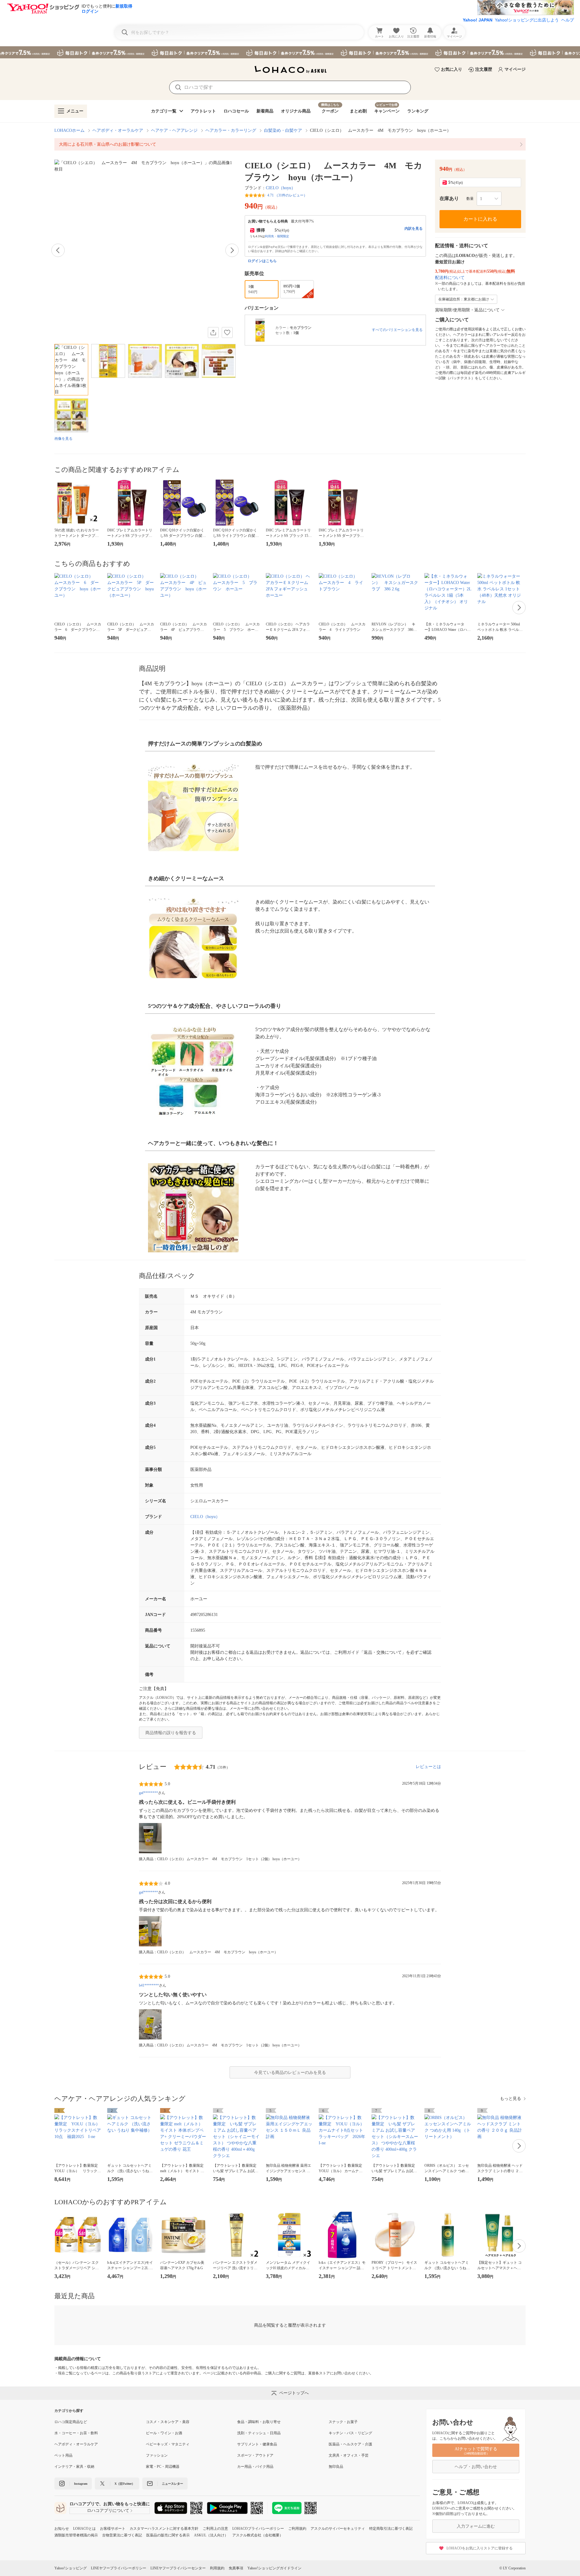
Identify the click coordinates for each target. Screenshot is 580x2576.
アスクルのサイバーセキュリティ (338, 2529)
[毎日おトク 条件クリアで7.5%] (290, 52)
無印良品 (336, 2467)
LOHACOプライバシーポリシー (258, 2529)
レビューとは (428, 1767)
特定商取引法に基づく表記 (391, 2529)
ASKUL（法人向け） (211, 2535)
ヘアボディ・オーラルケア (118, 130)
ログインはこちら (262, 261)
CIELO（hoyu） (281, 188)
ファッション (157, 2455)
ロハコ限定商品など (71, 2422)
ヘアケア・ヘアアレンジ (174, 130)
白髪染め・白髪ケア (283, 130)
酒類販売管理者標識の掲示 (76, 2535)
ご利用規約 (297, 2529)
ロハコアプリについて (108, 2511)
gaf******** (148, 1793)
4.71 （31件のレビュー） (287, 195)
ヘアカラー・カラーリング (231, 130)
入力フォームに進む (476, 2526)
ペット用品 (63, 2455)
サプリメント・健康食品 (257, 2444)
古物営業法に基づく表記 (122, 2535)
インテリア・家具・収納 (74, 2467)
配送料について (450, 278)
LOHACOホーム (69, 130)
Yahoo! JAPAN (478, 20)
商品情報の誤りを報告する (171, 1733)
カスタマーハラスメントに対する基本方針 (164, 2529)
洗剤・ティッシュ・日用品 (259, 2433)
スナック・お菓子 (343, 2422)
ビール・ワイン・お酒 (164, 2433)
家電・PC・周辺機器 (163, 2467)
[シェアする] (213, 333)
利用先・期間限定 (277, 236)
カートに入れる (480, 219)
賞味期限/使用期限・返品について (467, 310)
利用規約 (217, 2568)
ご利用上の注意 (215, 2529)
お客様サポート (113, 2529)
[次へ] (232, 250)
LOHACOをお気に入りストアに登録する (480, 2548)
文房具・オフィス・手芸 (349, 2455)
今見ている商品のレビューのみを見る (290, 2073)
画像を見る (63, 439)
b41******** (149, 1985)
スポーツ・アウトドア (255, 2455)
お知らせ (62, 2529)
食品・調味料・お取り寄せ (259, 2422)
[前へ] (58, 250)
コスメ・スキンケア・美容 (168, 2422)
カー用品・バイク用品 (255, 2467)
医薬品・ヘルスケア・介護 (350, 2444)
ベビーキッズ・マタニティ (168, 2444)
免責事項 (236, 2568)
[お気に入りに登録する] (227, 333)
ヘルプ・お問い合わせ (476, 2467)
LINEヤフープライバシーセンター (178, 2568)
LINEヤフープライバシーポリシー (119, 2568)
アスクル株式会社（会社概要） (258, 2535)
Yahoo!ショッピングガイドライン (274, 2568)
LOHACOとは (84, 2529)
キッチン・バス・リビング (350, 2433)
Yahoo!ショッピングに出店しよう (527, 20)
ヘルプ (568, 20)
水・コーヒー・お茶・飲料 (76, 2433)
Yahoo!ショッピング (71, 2568)
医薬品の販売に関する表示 (168, 2535)
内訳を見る (414, 229)
